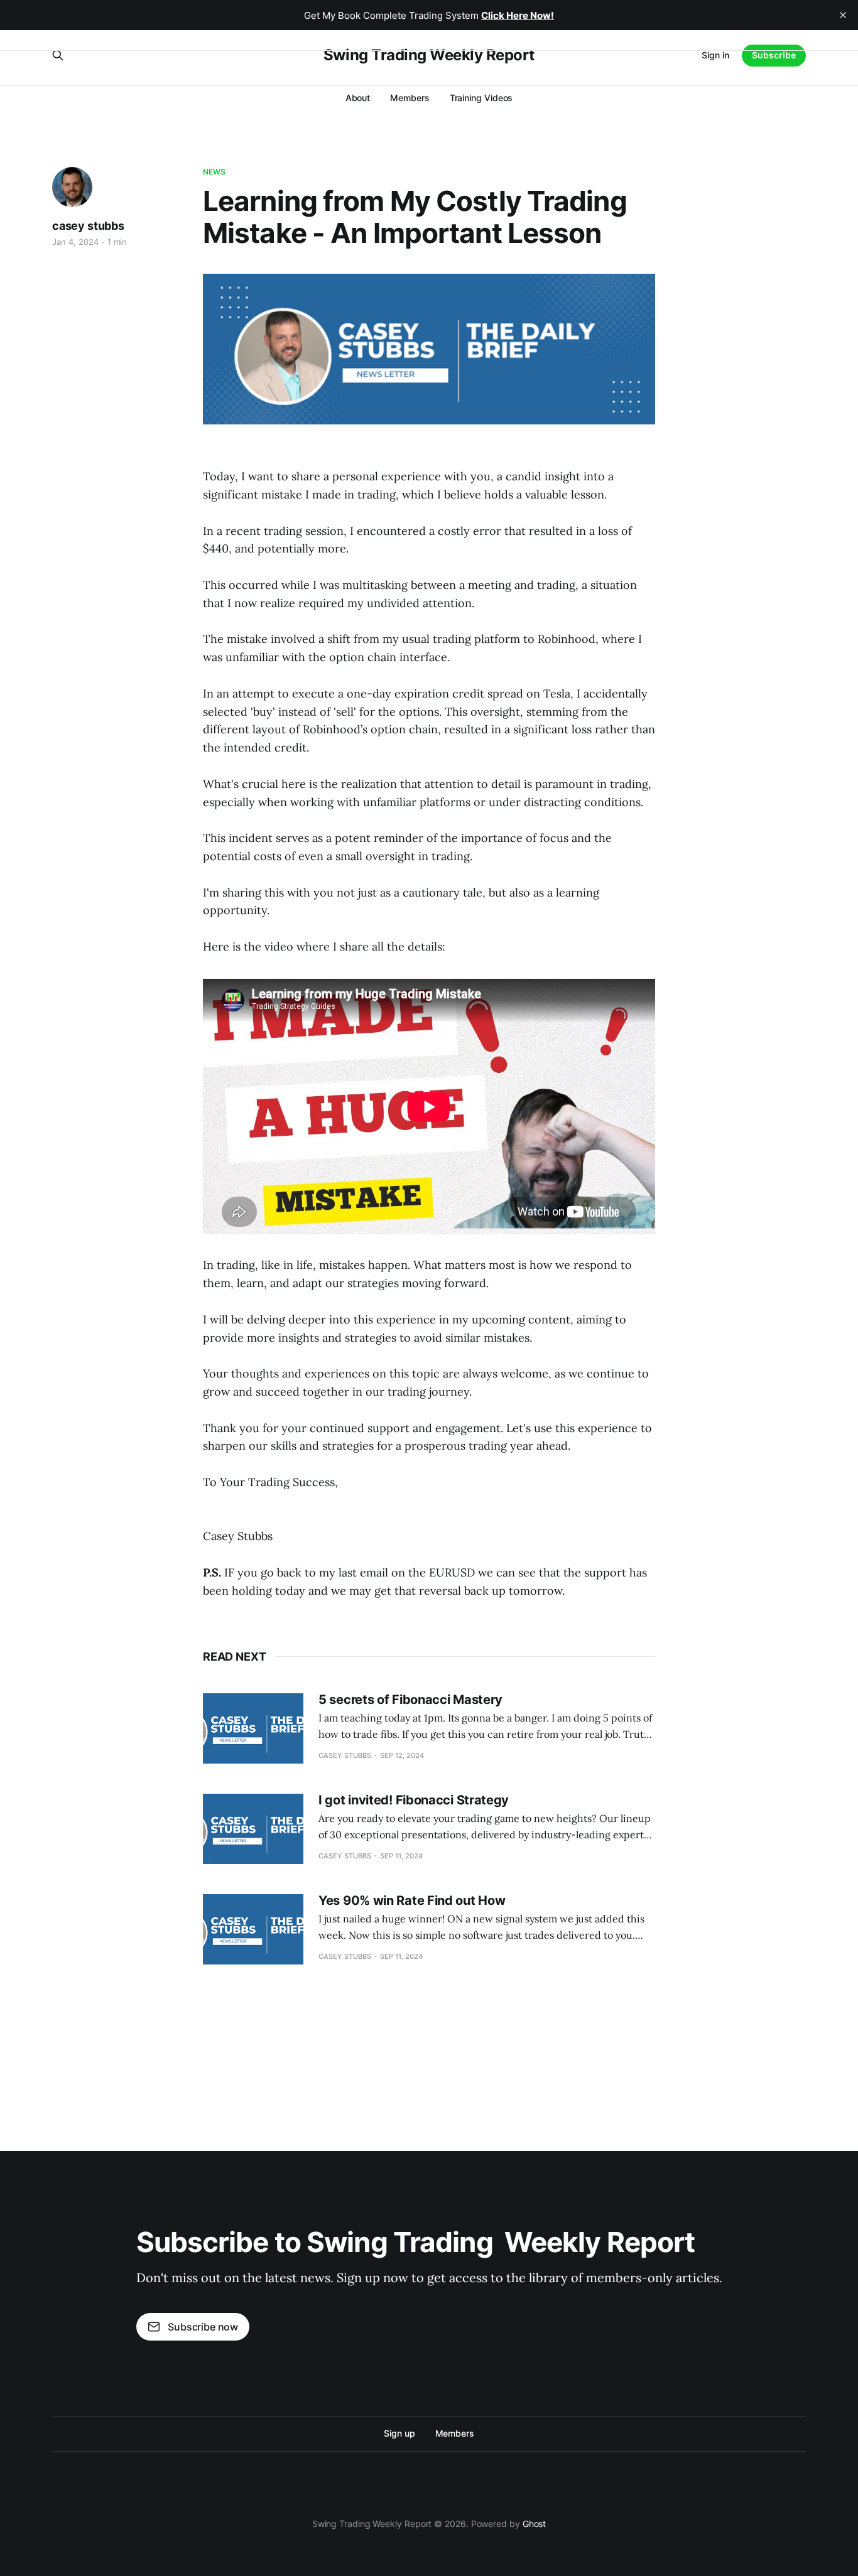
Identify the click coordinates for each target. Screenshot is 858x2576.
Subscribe (774, 55)
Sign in (715, 55)
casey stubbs (88, 226)
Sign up (399, 2433)
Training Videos (481, 98)
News (214, 172)
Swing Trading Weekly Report (429, 55)
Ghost (535, 2524)
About (358, 98)
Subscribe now (203, 2327)
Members (410, 98)
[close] (843, 15)
